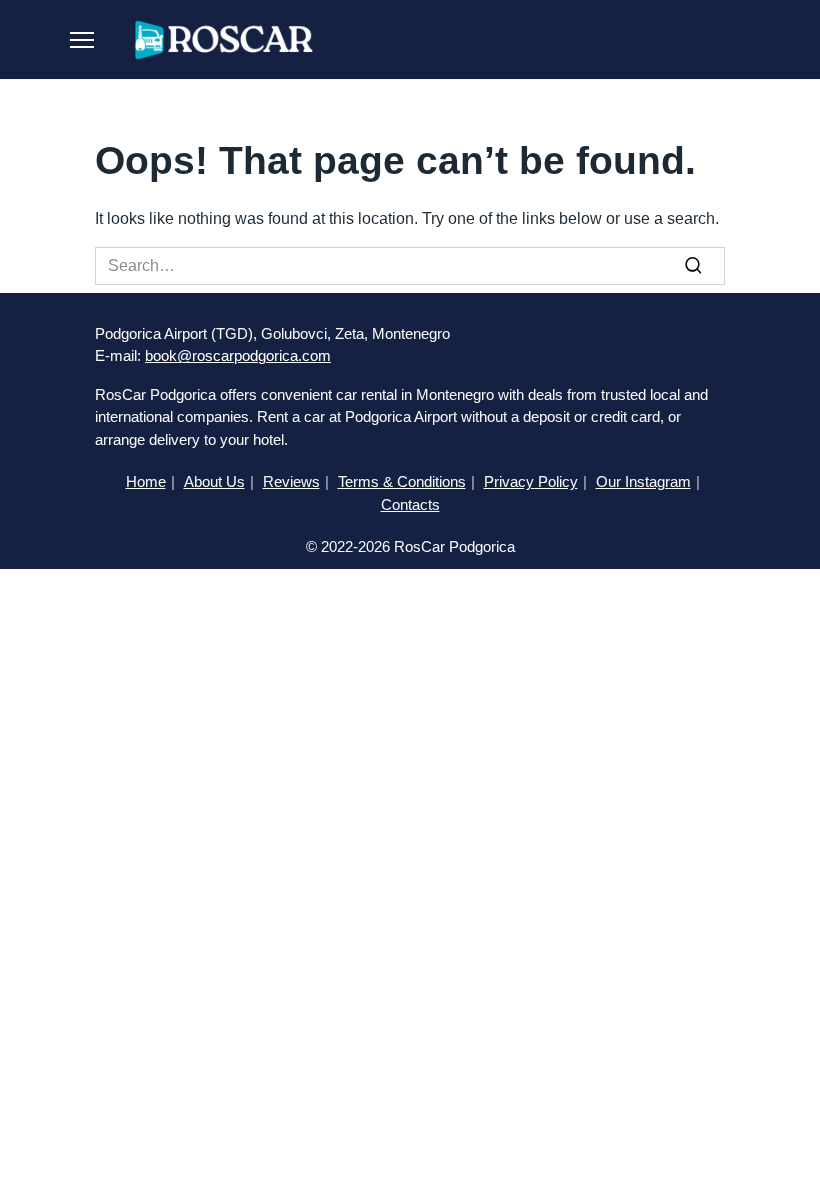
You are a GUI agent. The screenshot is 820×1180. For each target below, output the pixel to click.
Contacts (410, 504)
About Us (214, 481)
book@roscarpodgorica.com (238, 355)
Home (146, 481)
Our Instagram (643, 481)
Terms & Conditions (402, 481)
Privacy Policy (531, 481)
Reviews (291, 481)
